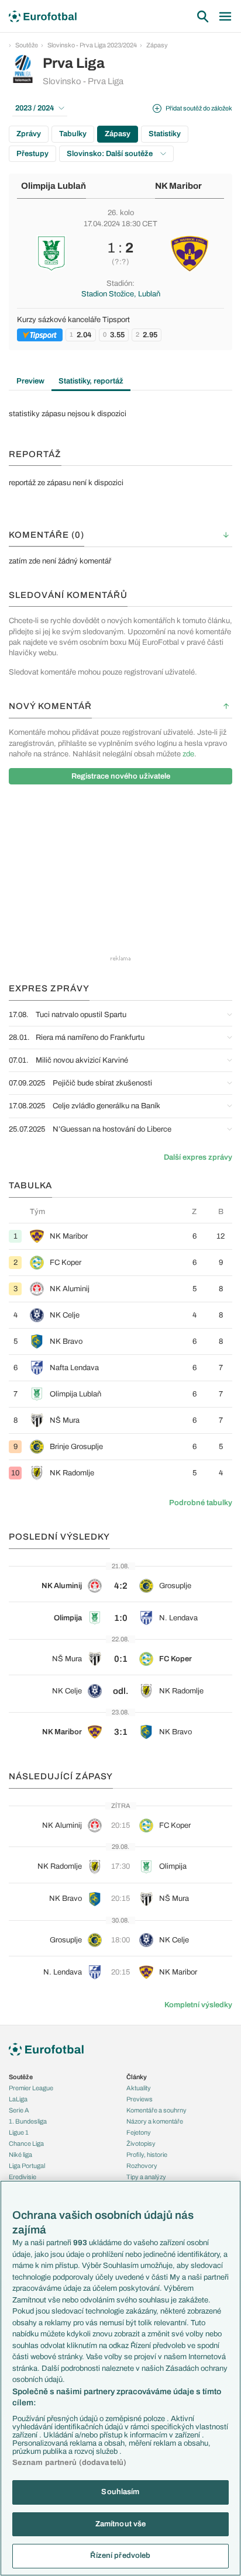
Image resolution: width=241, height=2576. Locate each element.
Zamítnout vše (121, 2524)
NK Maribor (178, 186)
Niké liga (20, 2155)
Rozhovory (142, 2166)
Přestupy (32, 154)
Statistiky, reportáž (91, 381)
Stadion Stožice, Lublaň (121, 294)
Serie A (19, 2110)
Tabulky (73, 134)
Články (137, 2077)
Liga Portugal (27, 2166)
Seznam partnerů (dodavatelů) (70, 2463)
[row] (120, 1236)
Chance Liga (26, 2143)
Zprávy (29, 134)
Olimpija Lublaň (54, 186)
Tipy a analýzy (146, 2177)
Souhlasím (120, 2492)
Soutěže (27, 45)
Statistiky (165, 134)
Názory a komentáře (155, 2121)
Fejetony (139, 2132)
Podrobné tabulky (201, 1503)
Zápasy (157, 45)
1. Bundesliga (28, 2121)
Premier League (31, 2088)
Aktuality (139, 2088)
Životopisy (141, 2143)
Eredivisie (23, 2177)
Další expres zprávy (198, 1157)
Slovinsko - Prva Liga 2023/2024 (92, 45)
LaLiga (18, 2099)
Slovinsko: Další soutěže (111, 154)
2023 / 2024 (35, 108)
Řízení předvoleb (120, 2556)
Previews (140, 2099)
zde (188, 754)
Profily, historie (147, 2155)
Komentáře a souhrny (156, 2110)
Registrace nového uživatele (121, 776)
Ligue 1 (19, 2132)
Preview (30, 381)
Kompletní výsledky (198, 2005)
